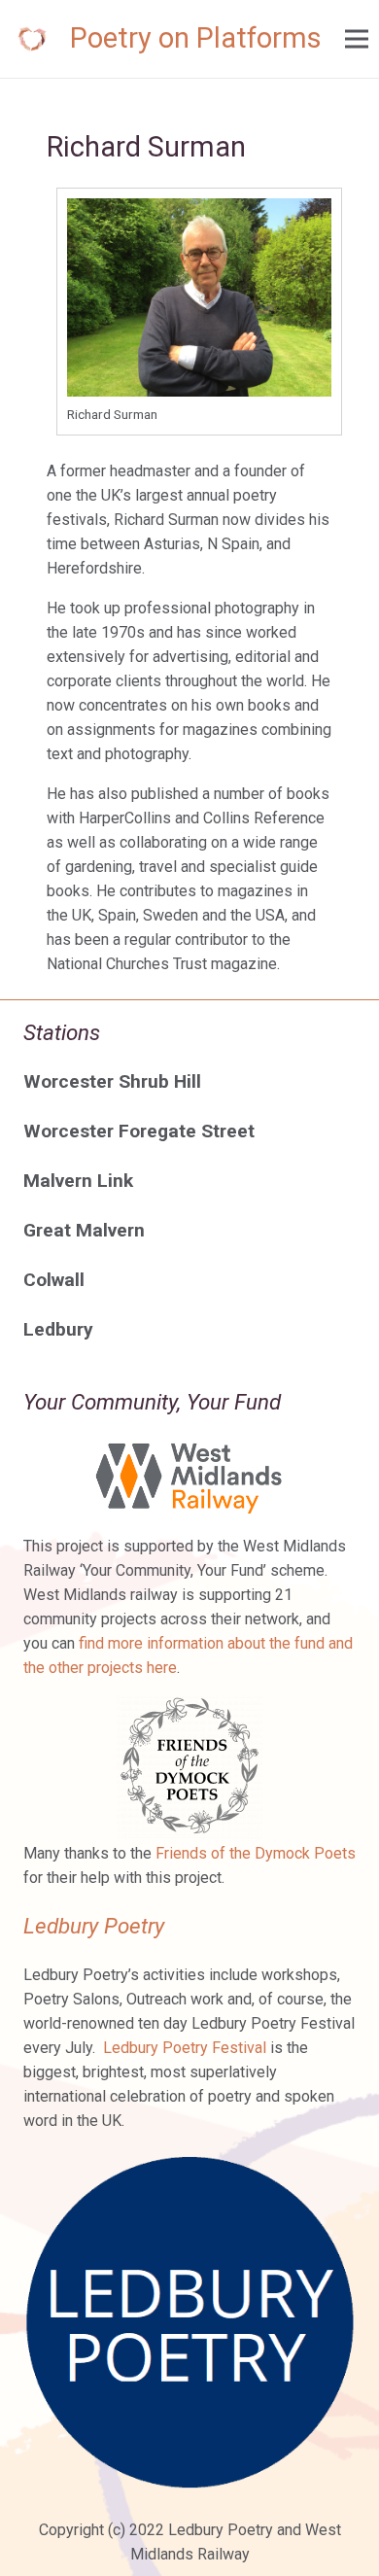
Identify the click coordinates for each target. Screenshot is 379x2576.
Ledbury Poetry (94, 1926)
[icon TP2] (32, 39)
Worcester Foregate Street (139, 1131)
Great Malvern (84, 1230)
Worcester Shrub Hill (112, 1081)
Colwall (54, 1280)
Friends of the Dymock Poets (256, 1853)
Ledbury (58, 1329)
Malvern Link (78, 1181)
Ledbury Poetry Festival (185, 2048)
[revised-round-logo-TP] (189, 2322)
